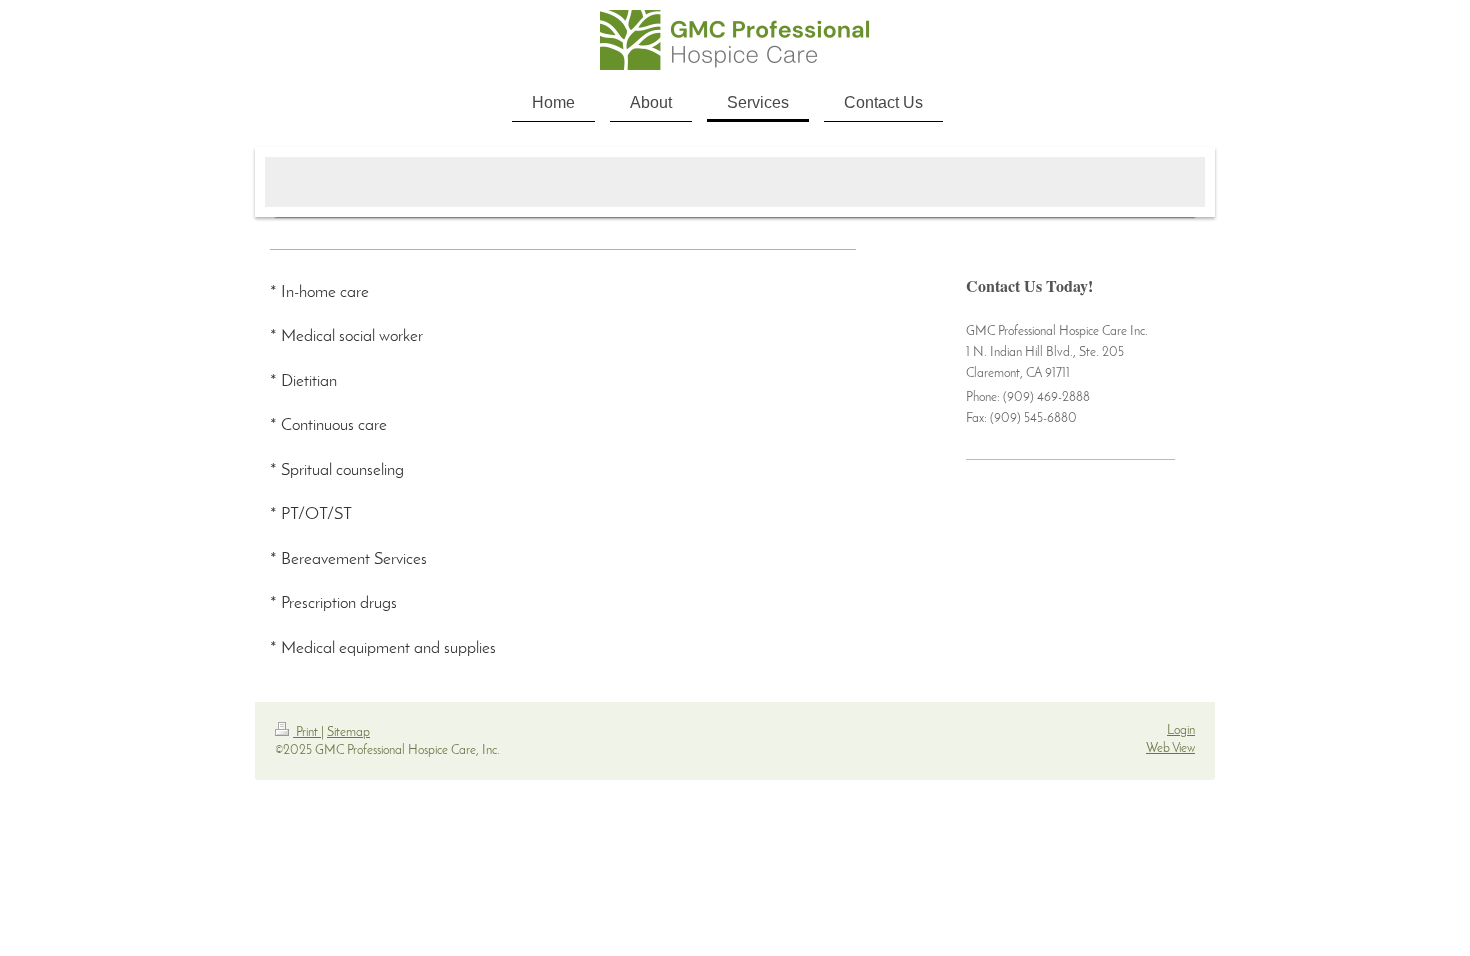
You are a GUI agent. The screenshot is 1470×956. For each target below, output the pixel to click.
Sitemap (348, 732)
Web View (1170, 748)
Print (307, 732)
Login (1181, 730)
